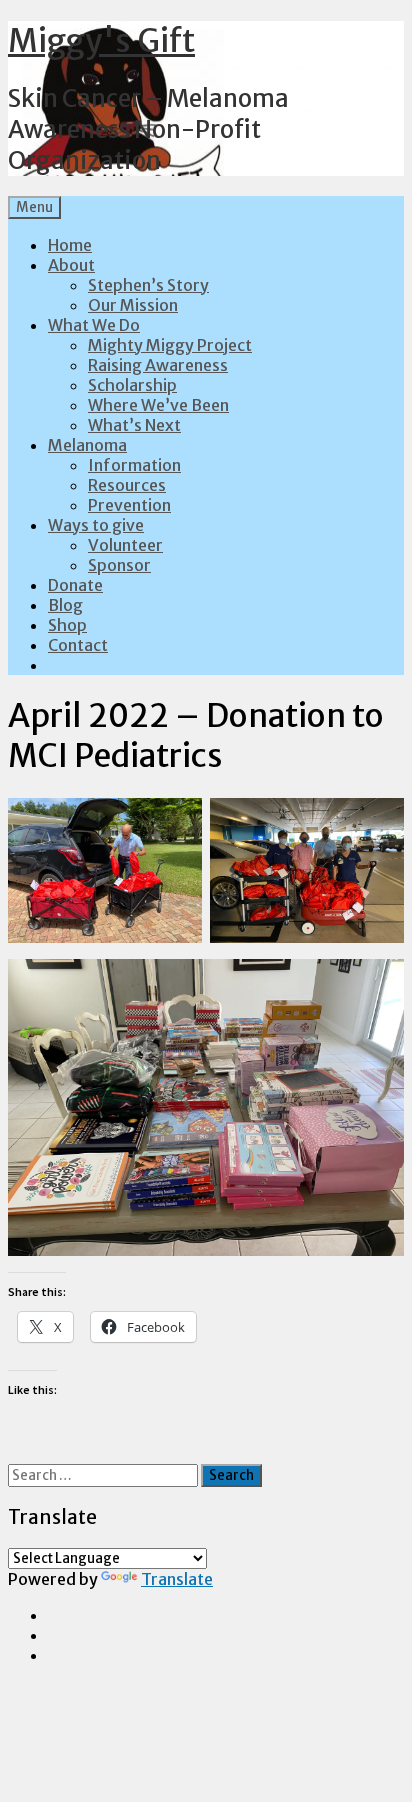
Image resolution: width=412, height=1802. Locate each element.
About (71, 265)
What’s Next (134, 425)
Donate (75, 585)
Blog (65, 605)
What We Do (94, 325)
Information (134, 465)
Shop (67, 625)
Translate (177, 1579)
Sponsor (119, 565)
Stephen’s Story (148, 285)
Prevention (129, 505)
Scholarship (132, 385)
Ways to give (96, 525)
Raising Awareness (158, 365)
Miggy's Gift (101, 41)
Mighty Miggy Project (170, 345)
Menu (34, 207)
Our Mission (133, 305)
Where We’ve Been (158, 405)
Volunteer (125, 545)
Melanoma (87, 445)
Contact (78, 645)
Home (70, 245)
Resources (127, 485)
